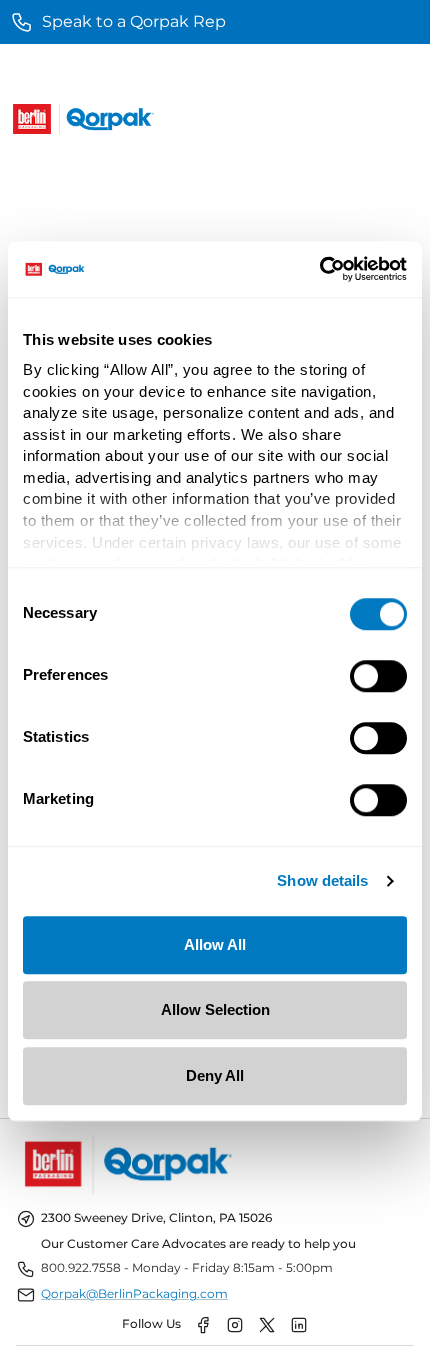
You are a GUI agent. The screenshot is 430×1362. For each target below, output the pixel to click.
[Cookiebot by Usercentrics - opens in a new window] (319, 269)
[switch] (378, 676)
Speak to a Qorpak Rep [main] (134, 21)
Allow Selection (215, 1009)
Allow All (215, 944)
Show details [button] (322, 881)
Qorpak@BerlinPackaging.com (134, 1293)
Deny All (215, 1075)
